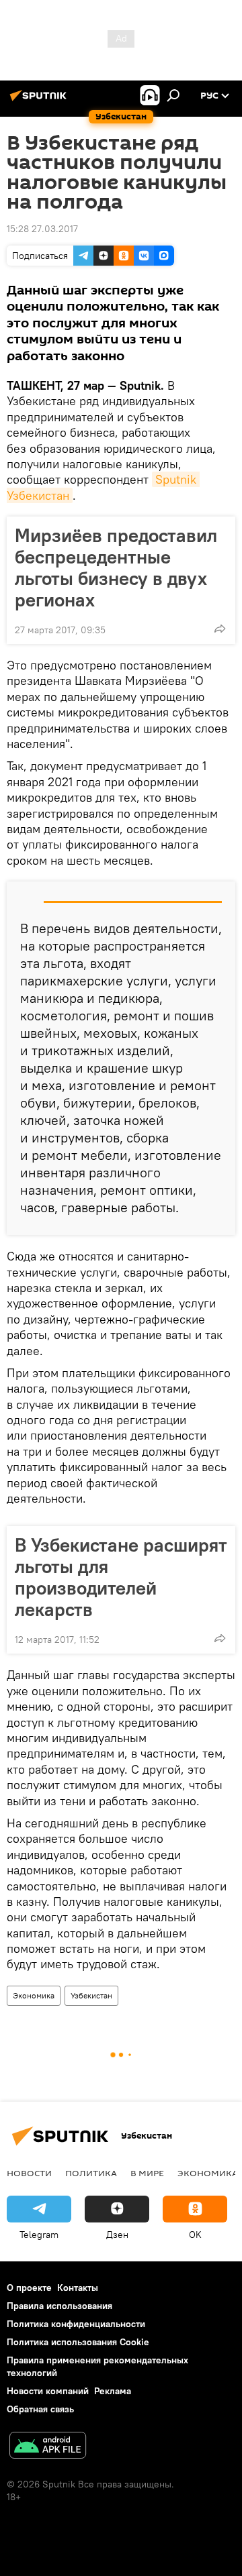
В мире (147, 2173)
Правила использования (59, 2306)
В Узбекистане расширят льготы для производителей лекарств (121, 1577)
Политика (91, 2173)
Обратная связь (40, 2409)
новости (29, 2173)
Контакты (78, 2288)
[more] (220, 629)
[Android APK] (48, 2447)
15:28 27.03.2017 (42, 229)
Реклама (113, 2391)
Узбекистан (91, 1995)
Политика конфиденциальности (76, 2324)
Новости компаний (48, 2391)
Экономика (34, 1995)
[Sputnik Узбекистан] (40, 101)
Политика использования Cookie (78, 2342)
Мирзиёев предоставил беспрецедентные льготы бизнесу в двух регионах (116, 568)
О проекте (29, 2288)
